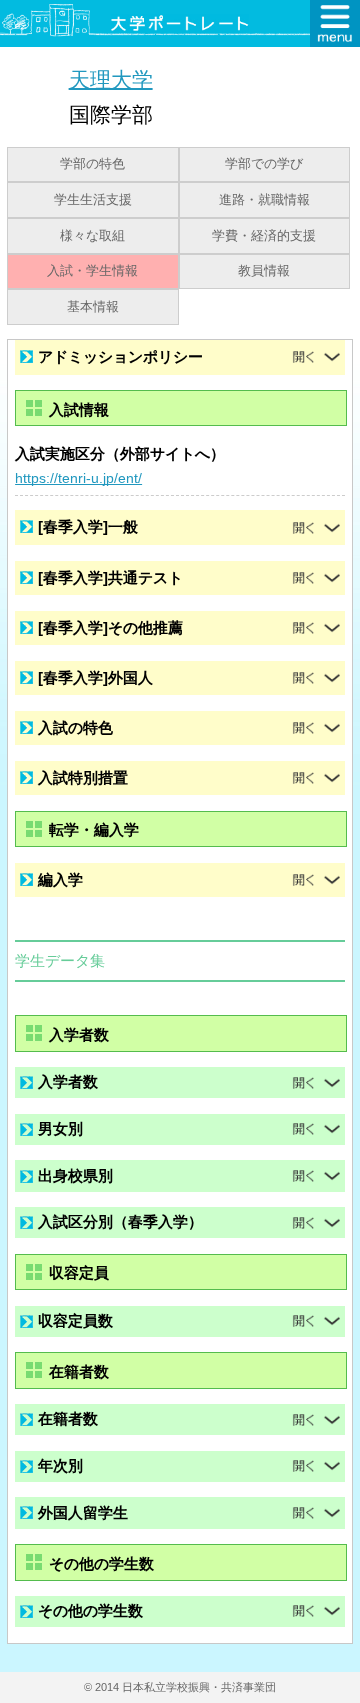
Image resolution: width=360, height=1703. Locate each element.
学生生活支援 (93, 200)
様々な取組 (92, 236)
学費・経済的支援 (264, 236)
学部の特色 (92, 164)
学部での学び (264, 164)
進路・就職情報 (264, 200)
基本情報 (93, 307)
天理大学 (111, 78)
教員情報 (264, 271)
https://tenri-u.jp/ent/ (78, 478)
